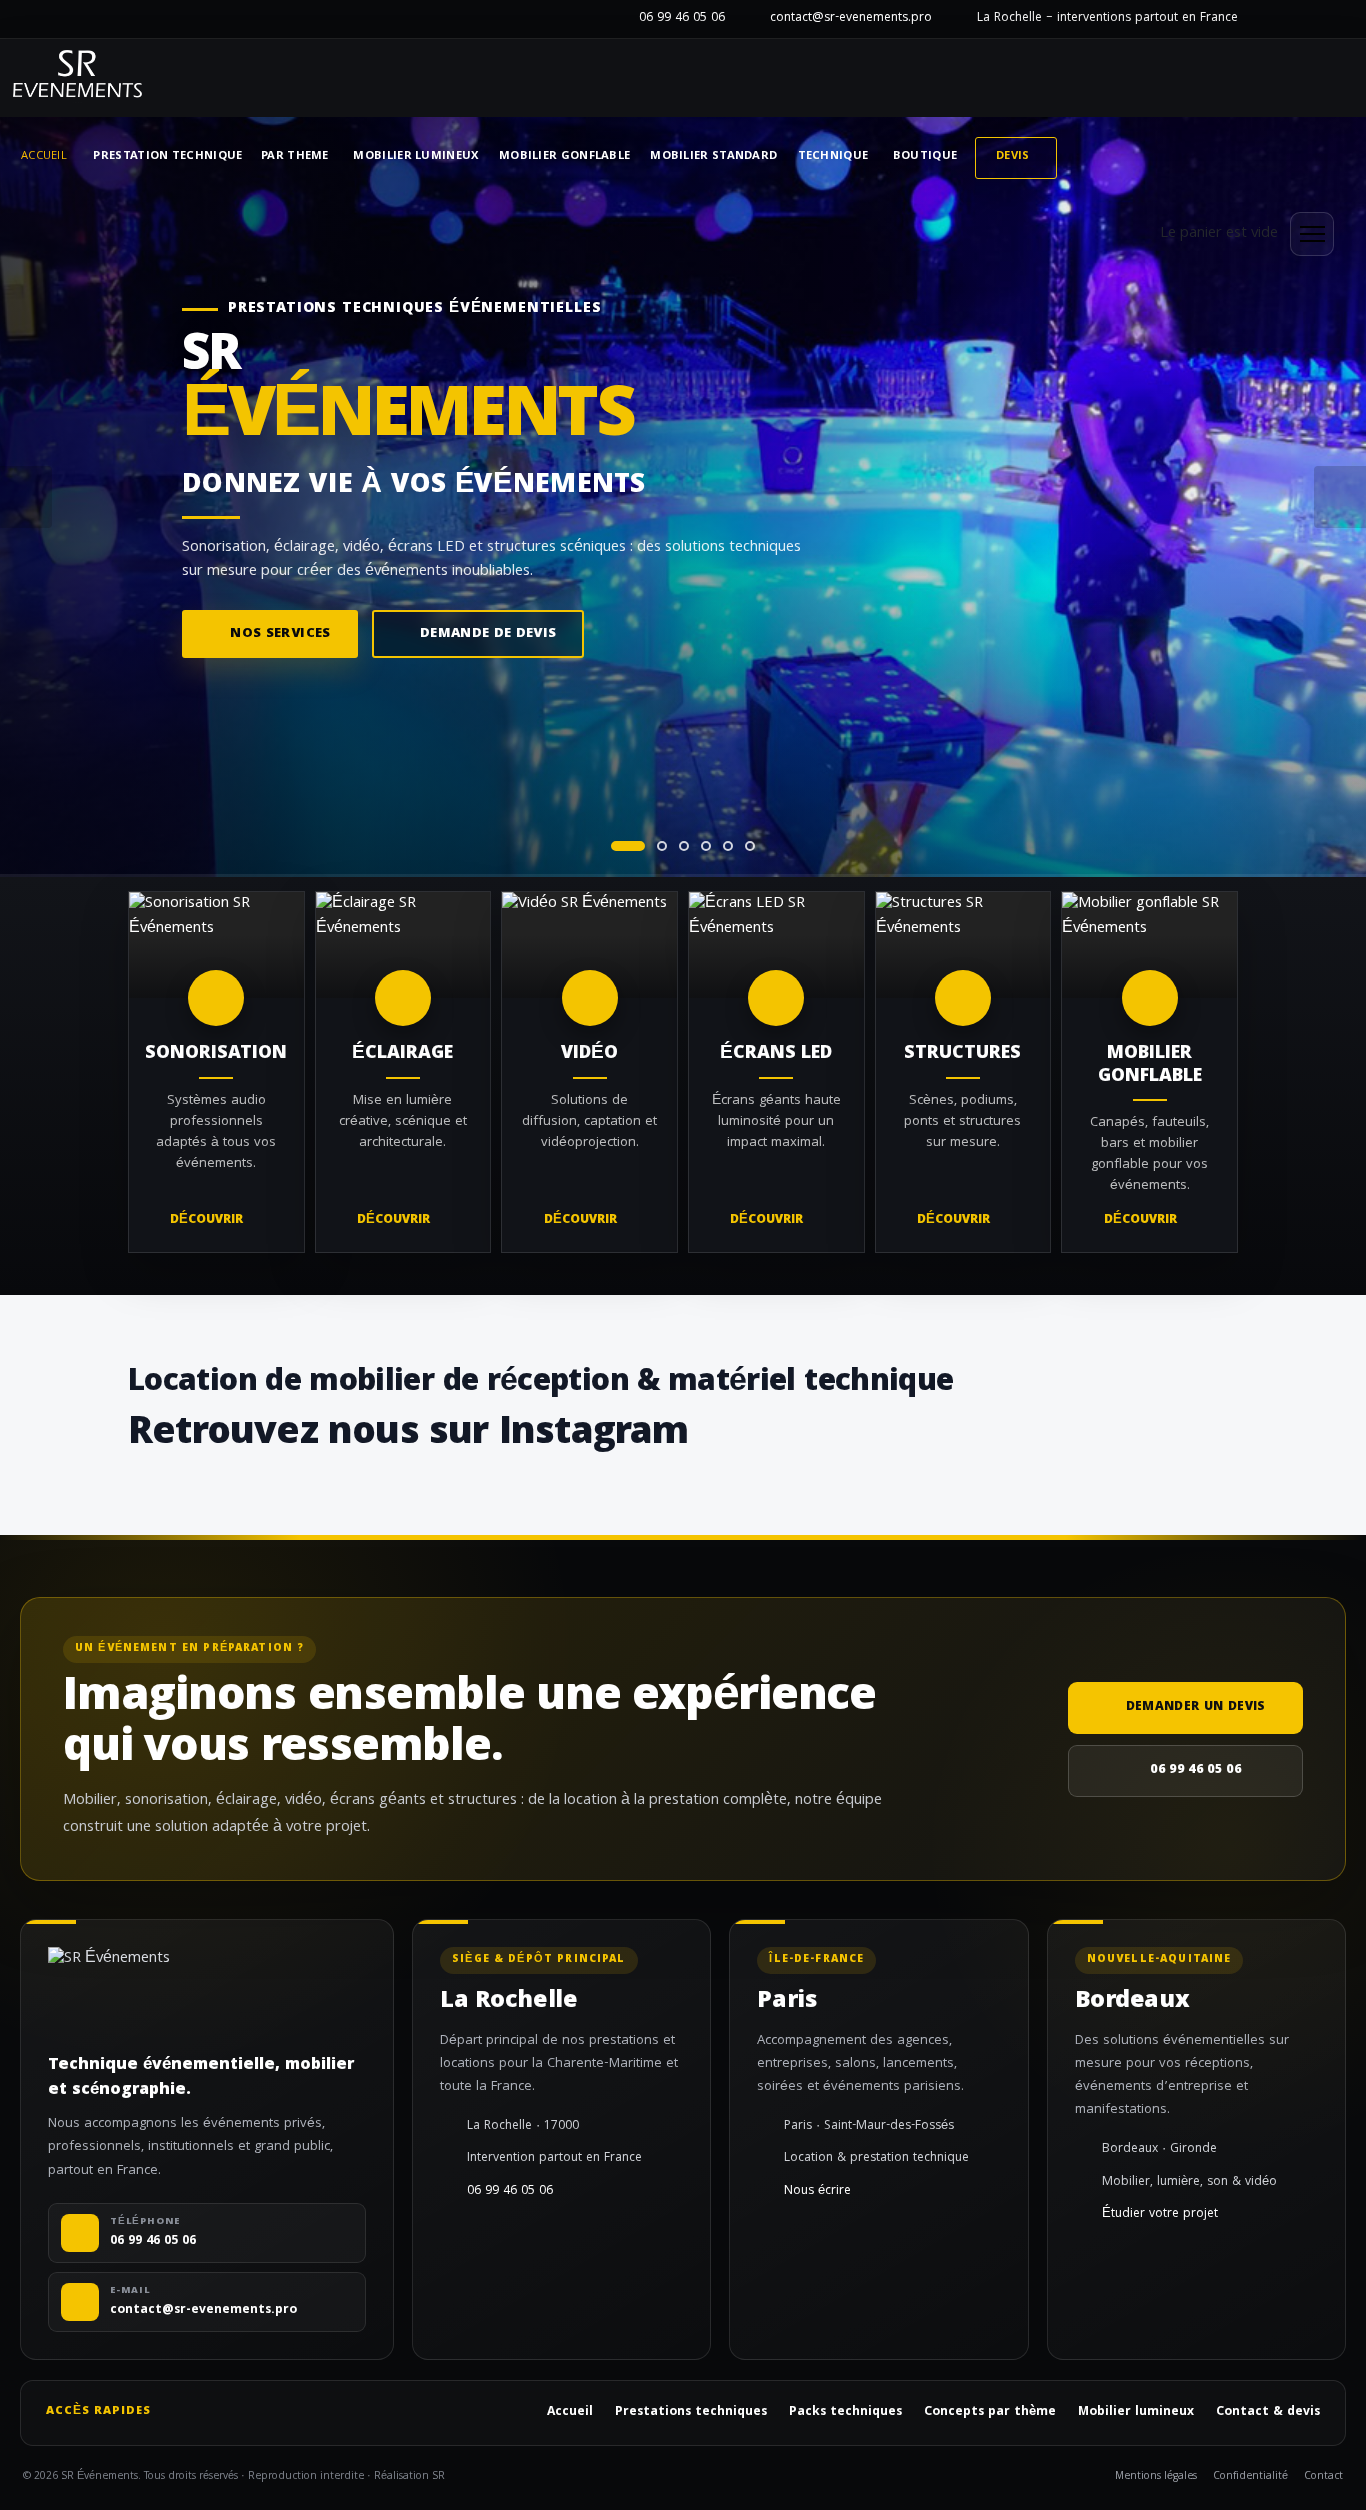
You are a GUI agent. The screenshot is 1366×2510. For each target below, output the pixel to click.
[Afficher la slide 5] (728, 846)
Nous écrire (817, 2192)
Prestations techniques (691, 2413)
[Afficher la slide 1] (628, 846)
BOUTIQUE (925, 156)
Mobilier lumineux (1136, 2413)
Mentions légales (1156, 2477)
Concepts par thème (990, 2413)
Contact (1323, 2477)
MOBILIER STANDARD (713, 156)
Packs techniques (845, 2413)
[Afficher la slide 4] (706, 846)
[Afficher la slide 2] (662, 846)
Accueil (44, 156)
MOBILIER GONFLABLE (564, 156)
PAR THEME (295, 156)
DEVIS (1013, 156)
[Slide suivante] (1340, 497)
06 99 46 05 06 (682, 18)
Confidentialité (1250, 2477)
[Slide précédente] (26, 497)
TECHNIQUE (833, 156)
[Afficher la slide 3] (684, 846)
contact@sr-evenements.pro (851, 18)
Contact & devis (1268, 2413)
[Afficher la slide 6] (750, 846)
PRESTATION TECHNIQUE (167, 156)
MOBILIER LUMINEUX (415, 156)
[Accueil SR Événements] (77, 78)
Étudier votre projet (1160, 2215)
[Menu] (1312, 234)
